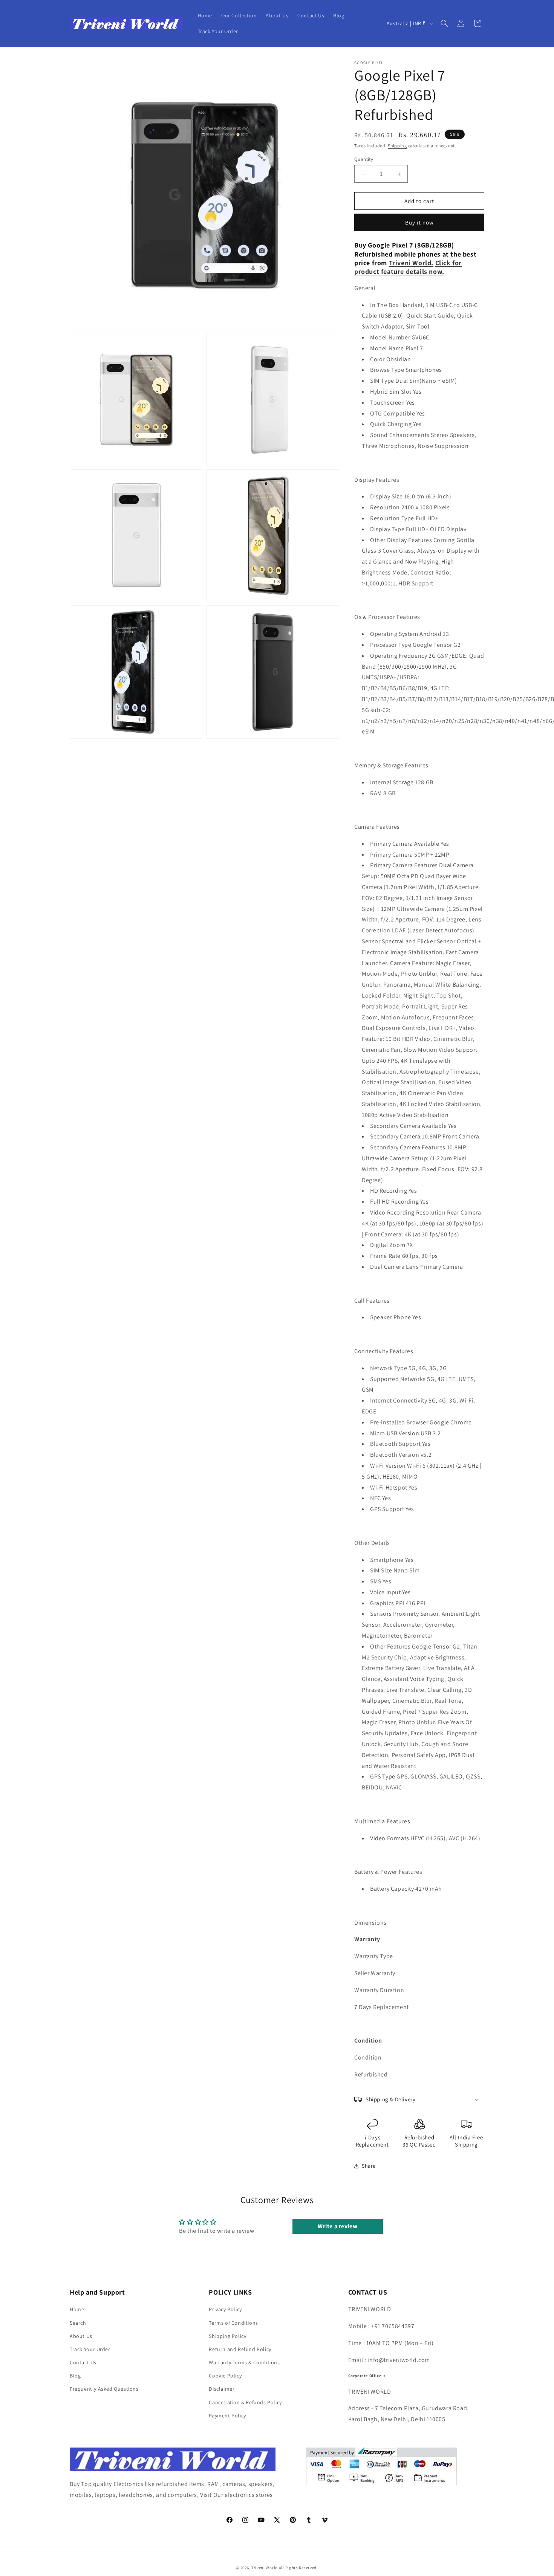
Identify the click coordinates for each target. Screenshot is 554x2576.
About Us (81, 2336)
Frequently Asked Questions (104, 2389)
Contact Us (83, 2362)
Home (77, 2310)
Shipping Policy (227, 2336)
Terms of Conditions (233, 2323)
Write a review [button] (337, 2226)
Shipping (397, 146)
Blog (75, 2376)
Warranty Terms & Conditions (244, 2362)
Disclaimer (222, 2389)
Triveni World (265, 2568)
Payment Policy (227, 2416)
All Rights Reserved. (298, 2568)
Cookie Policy (225, 2376)
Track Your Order (90, 2349)
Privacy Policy (225, 2310)
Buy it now (419, 222)
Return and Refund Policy (240, 2349)
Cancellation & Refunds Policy (245, 2402)
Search (78, 2323)
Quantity (364, 159)
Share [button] (369, 2166)
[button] (444, 23)
